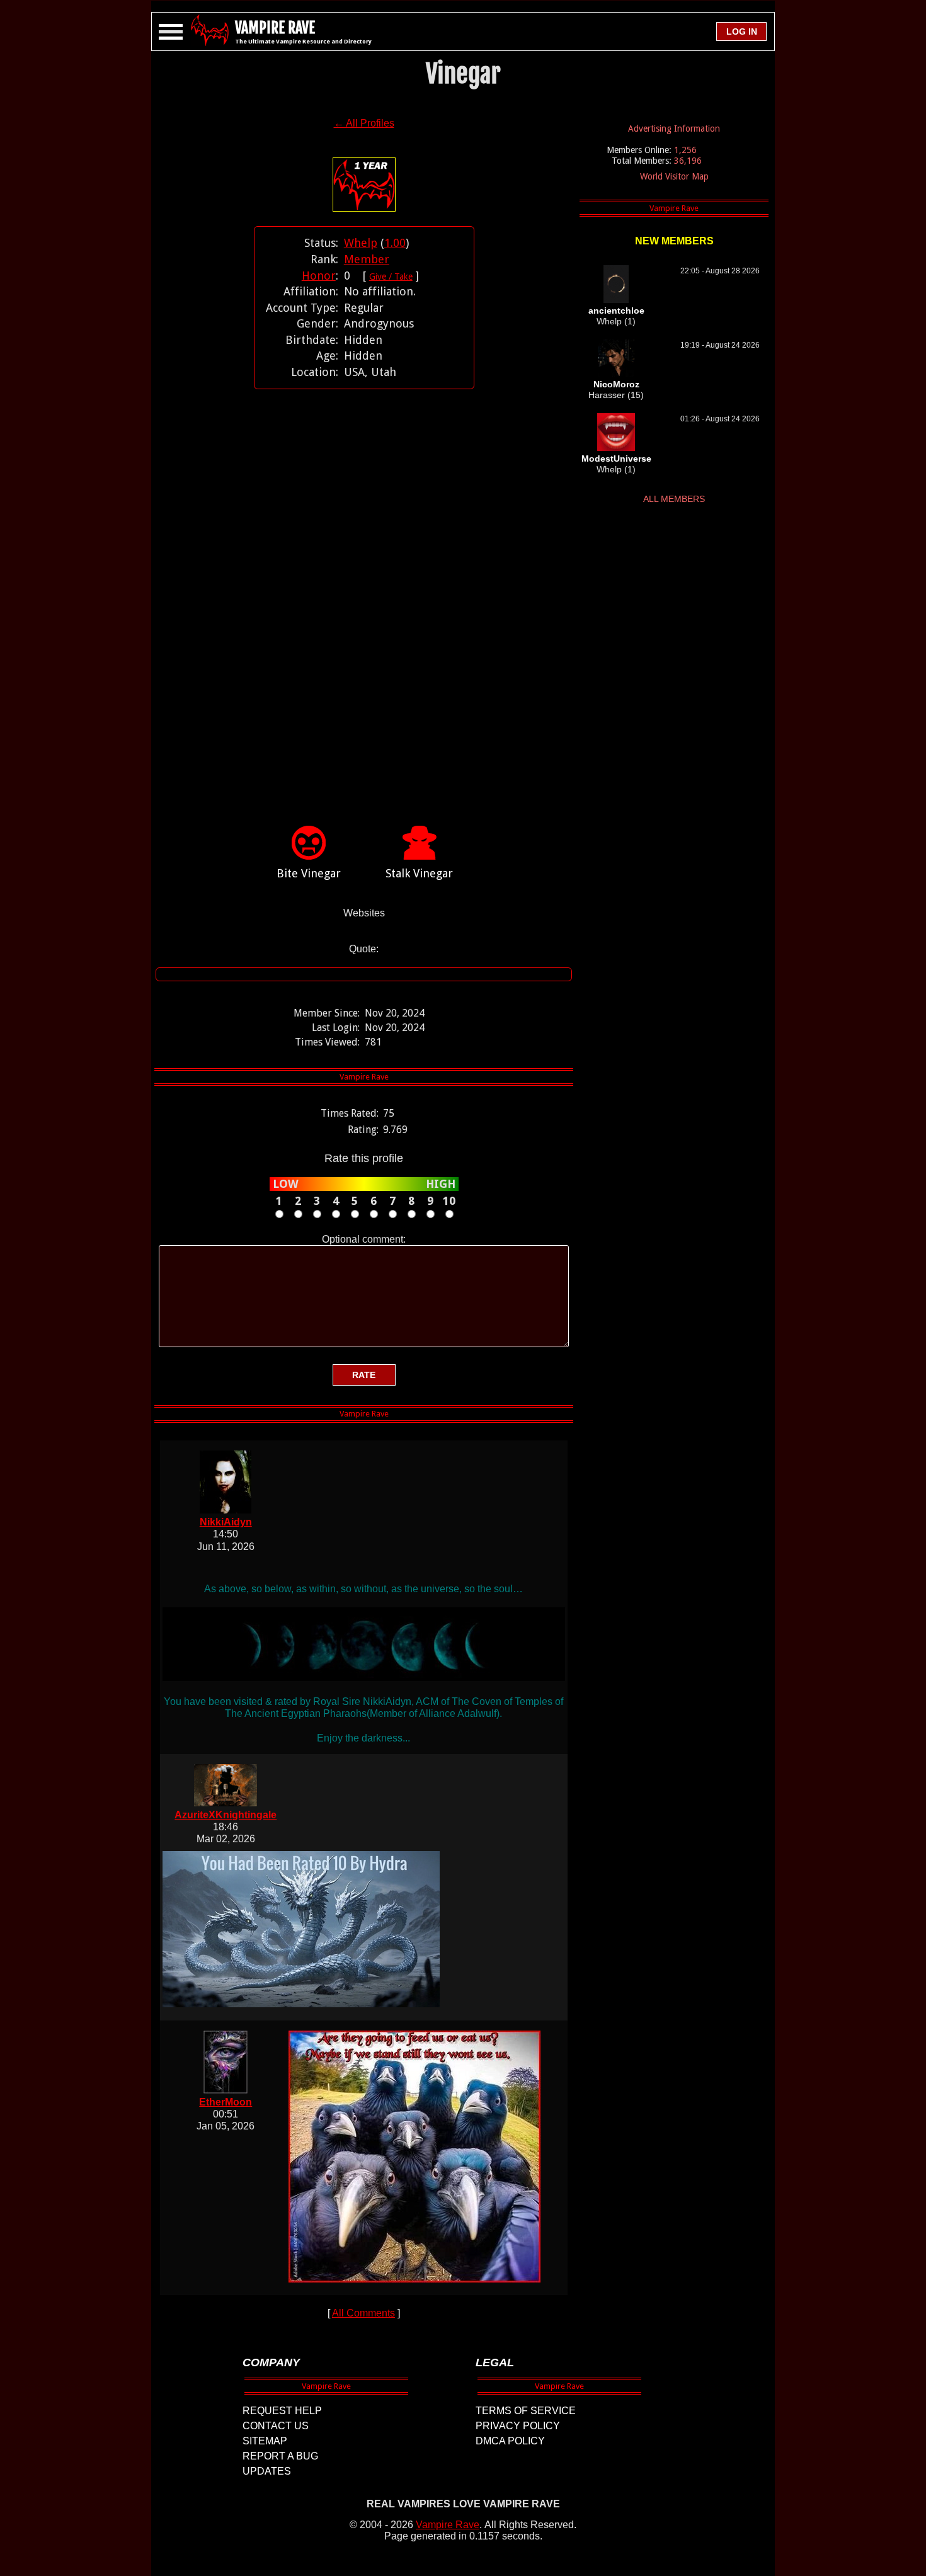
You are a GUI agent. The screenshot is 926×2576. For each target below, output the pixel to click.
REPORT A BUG (280, 2456)
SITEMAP (265, 2441)
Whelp (361, 243)
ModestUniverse (616, 459)
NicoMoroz (616, 384)
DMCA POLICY (510, 2441)
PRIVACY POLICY (518, 2426)
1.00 (395, 243)
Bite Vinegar (309, 873)
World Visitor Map (674, 176)
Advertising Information (674, 128)
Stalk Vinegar (419, 873)
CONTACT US (276, 2426)
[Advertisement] (364, 588)
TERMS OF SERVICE (526, 2411)
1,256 (685, 150)
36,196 (688, 161)
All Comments (363, 2313)
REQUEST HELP (282, 2411)
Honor (319, 276)
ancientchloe (616, 311)
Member (367, 259)
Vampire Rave (448, 2525)
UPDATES (267, 2471)
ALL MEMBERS (674, 499)
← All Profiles (364, 123)
